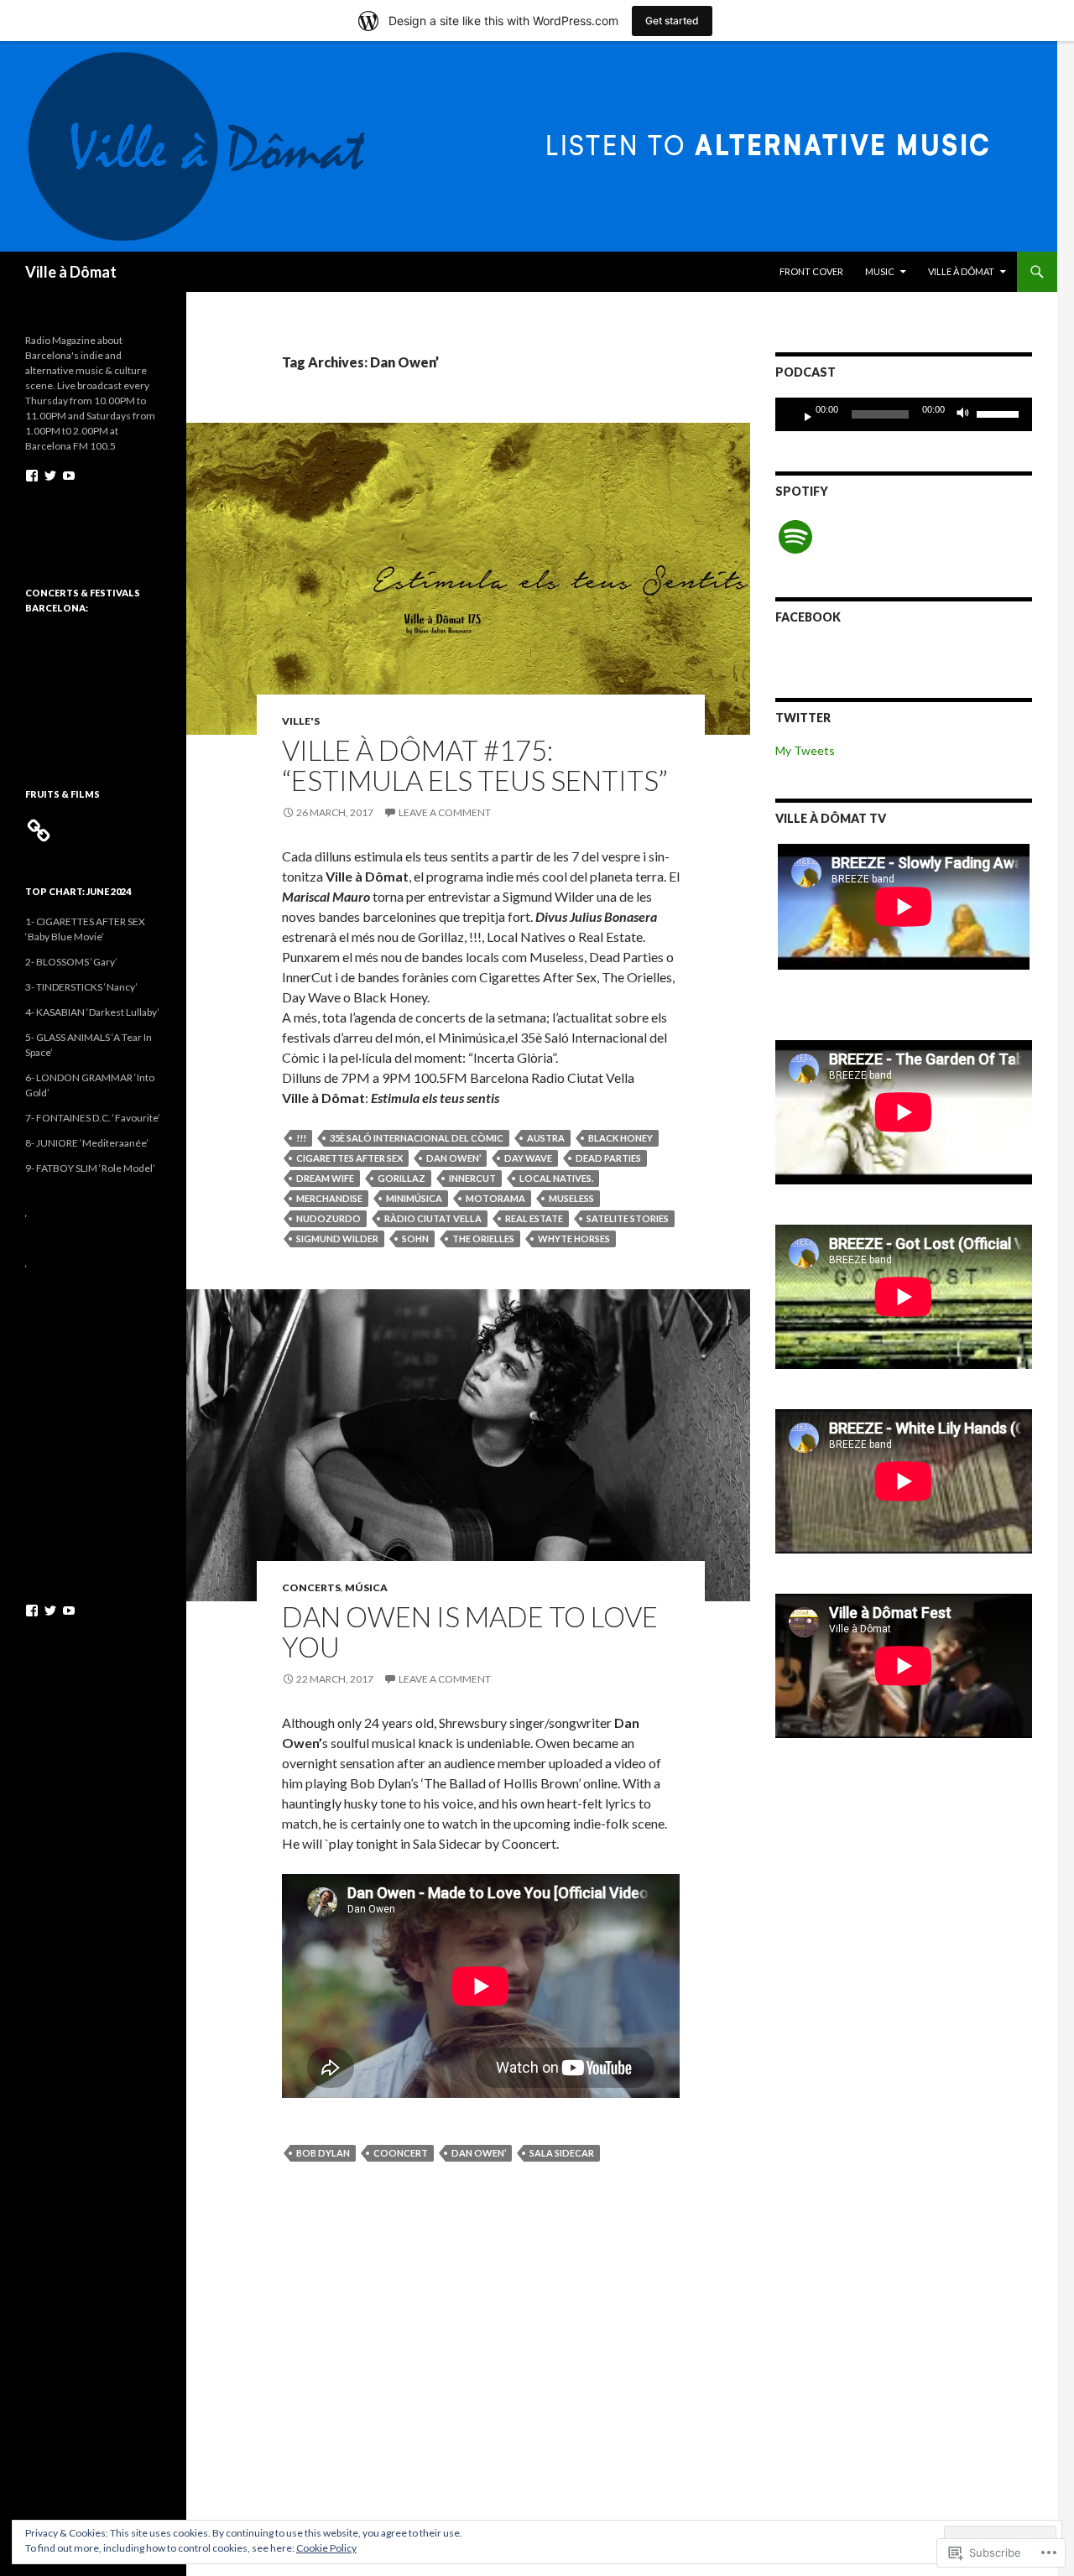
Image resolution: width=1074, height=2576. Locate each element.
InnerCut (472, 1178)
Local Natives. (556, 1178)
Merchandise (329, 1198)
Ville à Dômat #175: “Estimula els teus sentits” (475, 765)
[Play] (801, 414)
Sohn (415, 1239)
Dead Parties (608, 1158)
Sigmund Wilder (337, 1239)
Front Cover (811, 271)
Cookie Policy (326, 2548)
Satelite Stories (628, 1218)
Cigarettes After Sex (349, 1158)
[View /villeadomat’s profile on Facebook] (32, 476)
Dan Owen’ (454, 1158)
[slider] (1000, 413)
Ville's (301, 721)
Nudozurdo (328, 1218)
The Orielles (483, 1239)
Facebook (808, 617)
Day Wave (528, 1158)
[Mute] (967, 414)
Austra (546, 1138)
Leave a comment (445, 812)
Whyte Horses (574, 1239)
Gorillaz (401, 1178)
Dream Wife (325, 1178)
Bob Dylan (323, 2153)
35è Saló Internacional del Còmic (417, 1138)
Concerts (311, 1587)
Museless (571, 1198)
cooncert (401, 2153)
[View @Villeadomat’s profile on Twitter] (50, 476)
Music (880, 271)
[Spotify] (795, 537)
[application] (904, 414)
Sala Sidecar (562, 2153)
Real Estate (534, 1218)
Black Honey (620, 1138)
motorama (495, 1198)
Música (366, 1587)
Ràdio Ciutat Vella (433, 1218)
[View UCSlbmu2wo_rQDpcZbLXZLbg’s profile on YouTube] (69, 476)
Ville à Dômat (71, 272)
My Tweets (805, 750)
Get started (672, 21)
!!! (301, 1138)
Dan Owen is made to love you (470, 1631)
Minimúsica (414, 1198)
